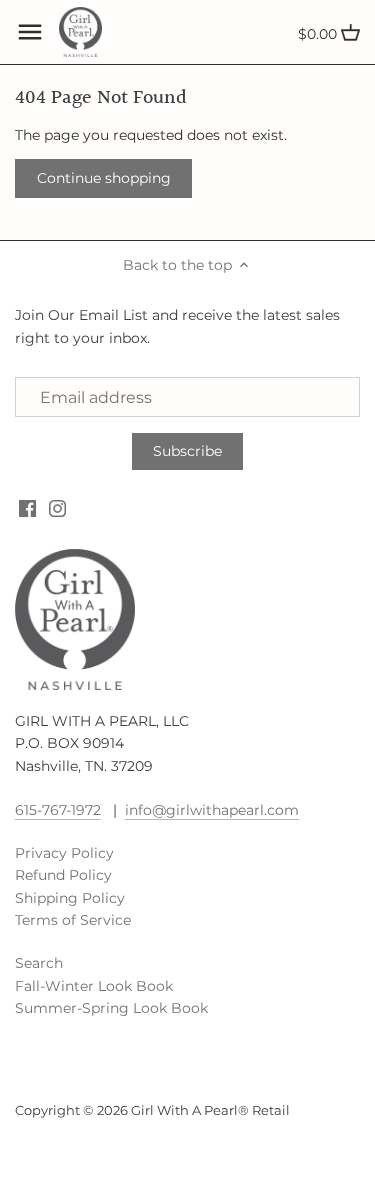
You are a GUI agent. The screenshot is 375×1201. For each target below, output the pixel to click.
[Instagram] (57, 508)
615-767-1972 (58, 810)
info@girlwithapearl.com (212, 810)
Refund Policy (63, 875)
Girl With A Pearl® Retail (210, 1110)
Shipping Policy (70, 898)
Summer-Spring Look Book (111, 1008)
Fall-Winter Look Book (94, 986)
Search (39, 963)
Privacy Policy (64, 853)
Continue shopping (104, 178)
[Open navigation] (30, 32)
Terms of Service (73, 920)
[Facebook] (27, 508)
